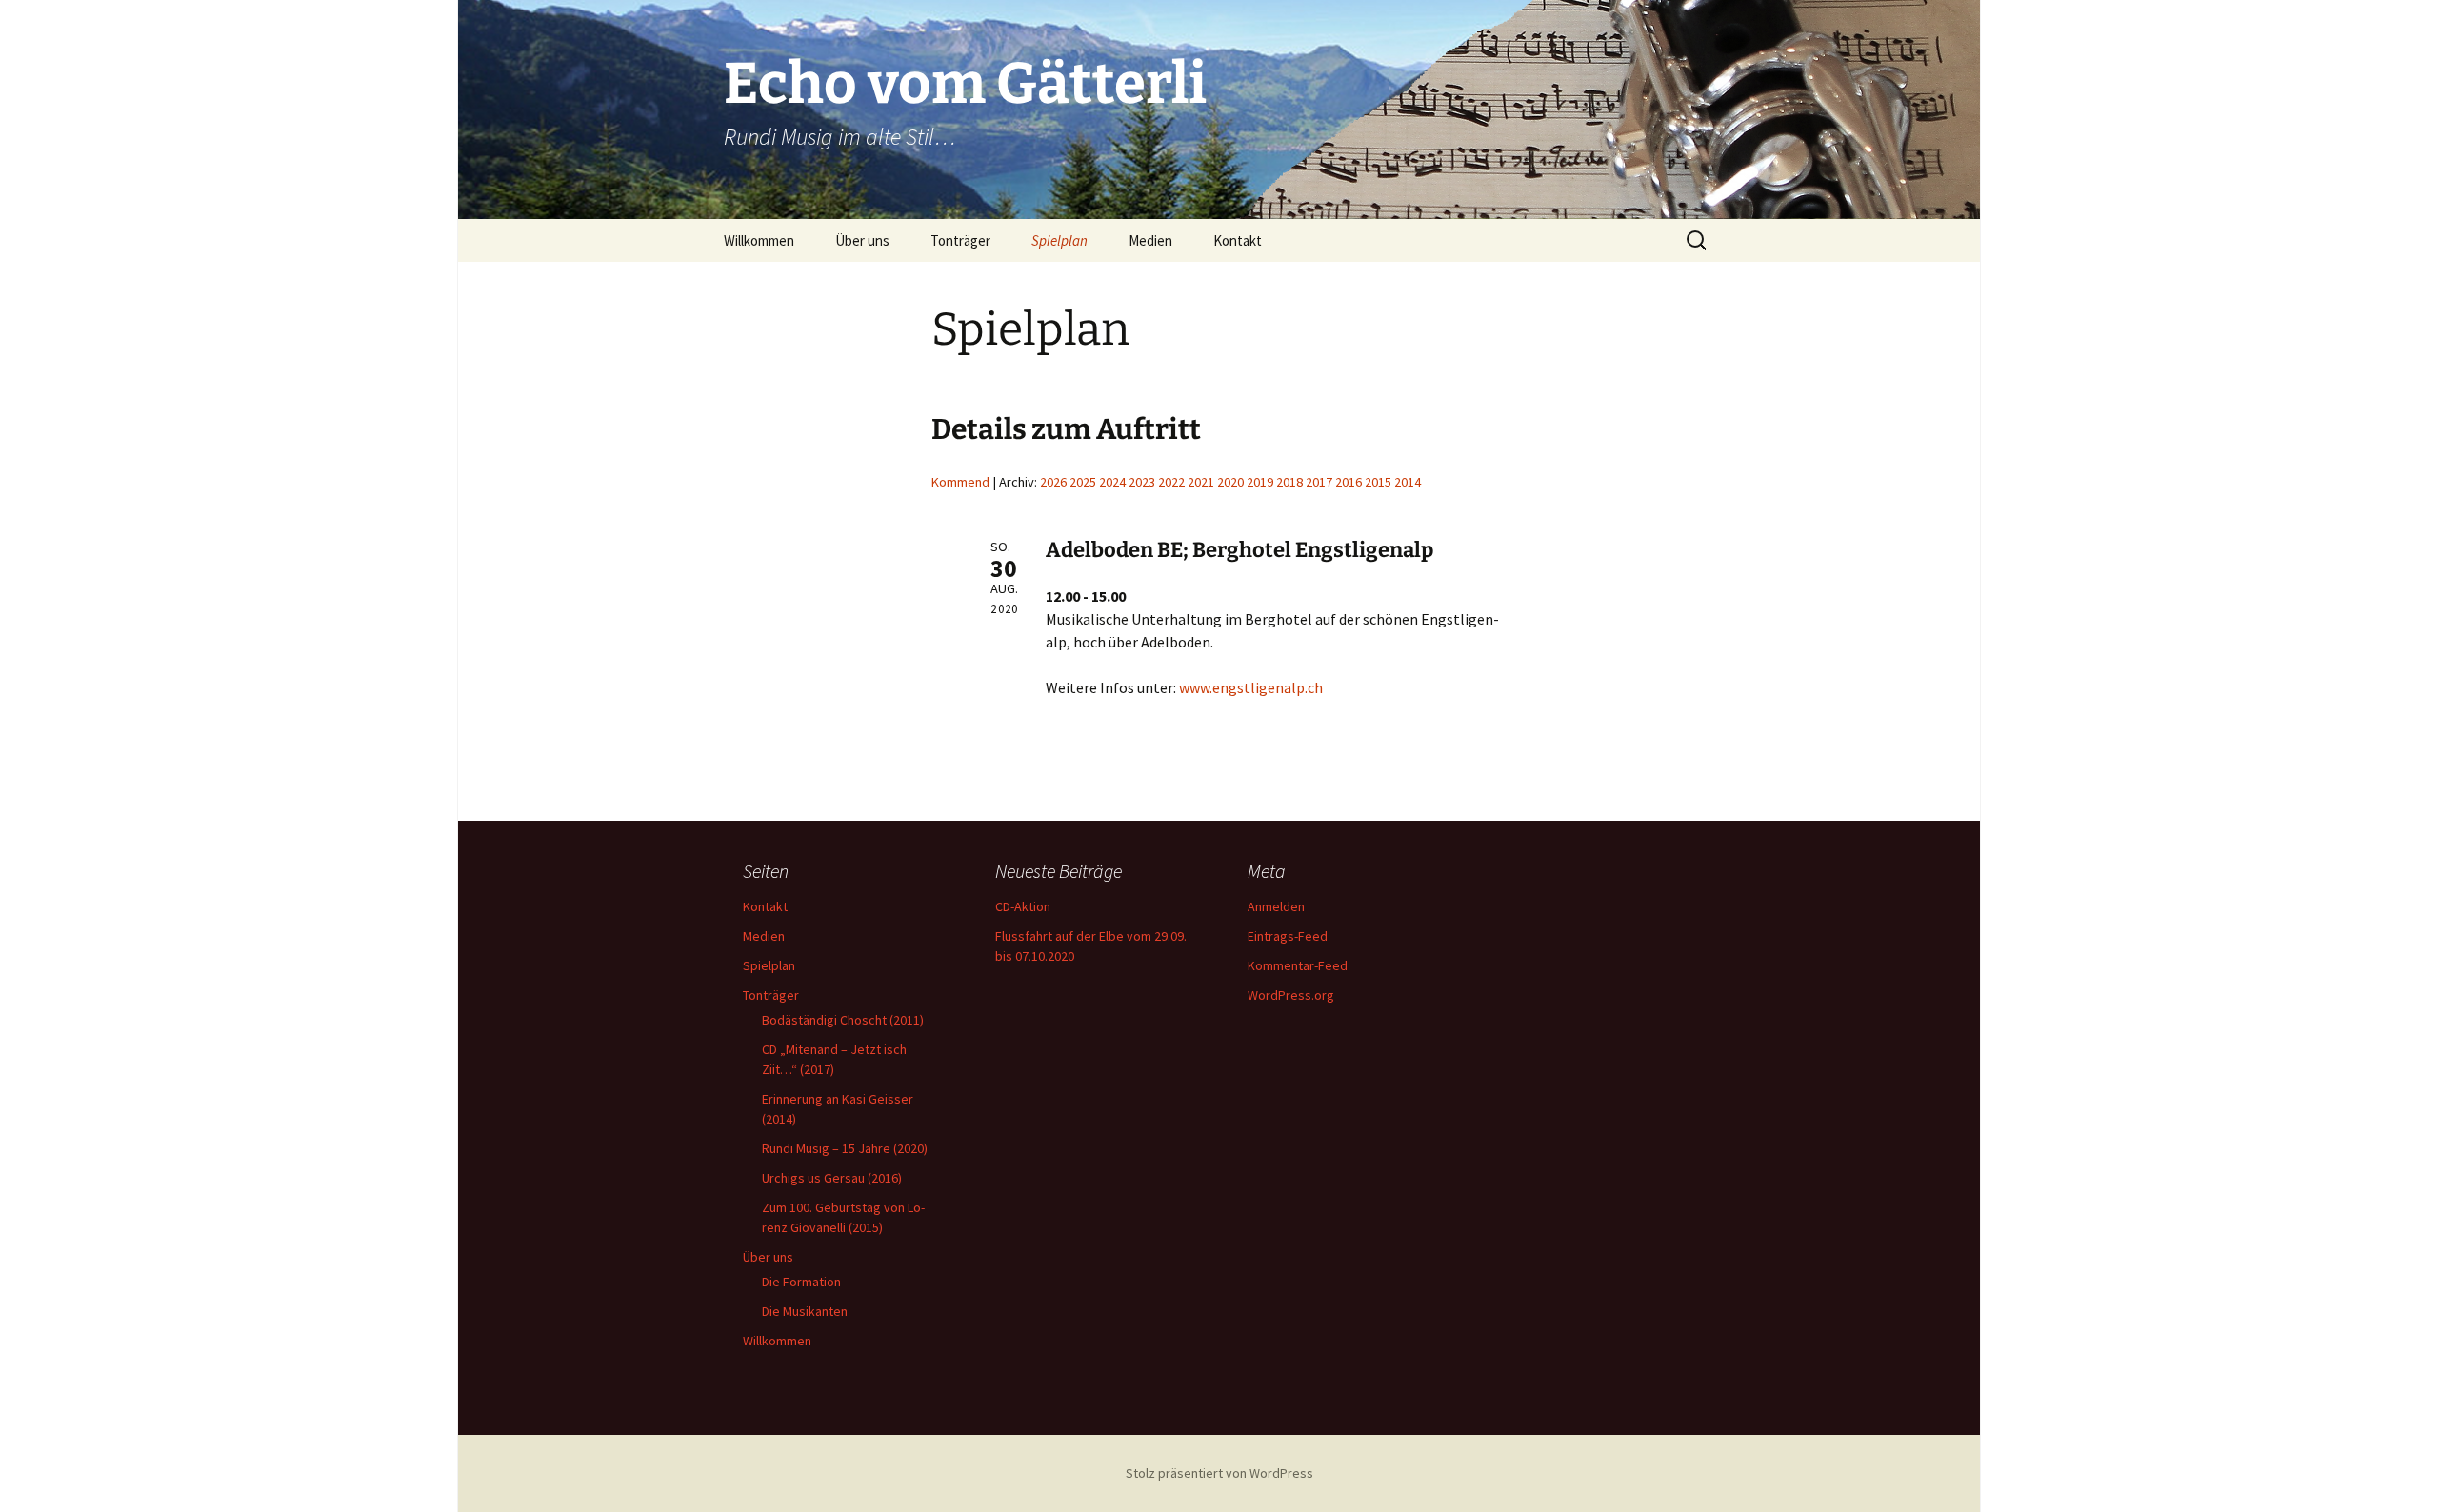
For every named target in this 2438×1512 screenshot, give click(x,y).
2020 (1230, 482)
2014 (1408, 482)
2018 (1289, 482)
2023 (1142, 482)
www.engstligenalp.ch (1251, 687)
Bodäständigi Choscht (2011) (843, 1020)
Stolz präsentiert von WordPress (1219, 1473)
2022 (1171, 482)
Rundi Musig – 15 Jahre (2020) (845, 1148)
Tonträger (960, 240)
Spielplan (1059, 240)
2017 (1319, 482)
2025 (1083, 482)
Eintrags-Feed (1288, 936)
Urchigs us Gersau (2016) (832, 1178)
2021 (1201, 482)
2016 (1349, 482)
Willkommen (759, 240)
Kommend (960, 482)
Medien (1150, 240)
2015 (1378, 482)
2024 (1112, 482)
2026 (1053, 482)
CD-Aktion (1023, 906)
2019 (1260, 482)
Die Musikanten (805, 1311)
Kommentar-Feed (1298, 965)
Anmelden (1276, 906)
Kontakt (1238, 240)
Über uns (862, 240)
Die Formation (801, 1282)
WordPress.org (1291, 995)
